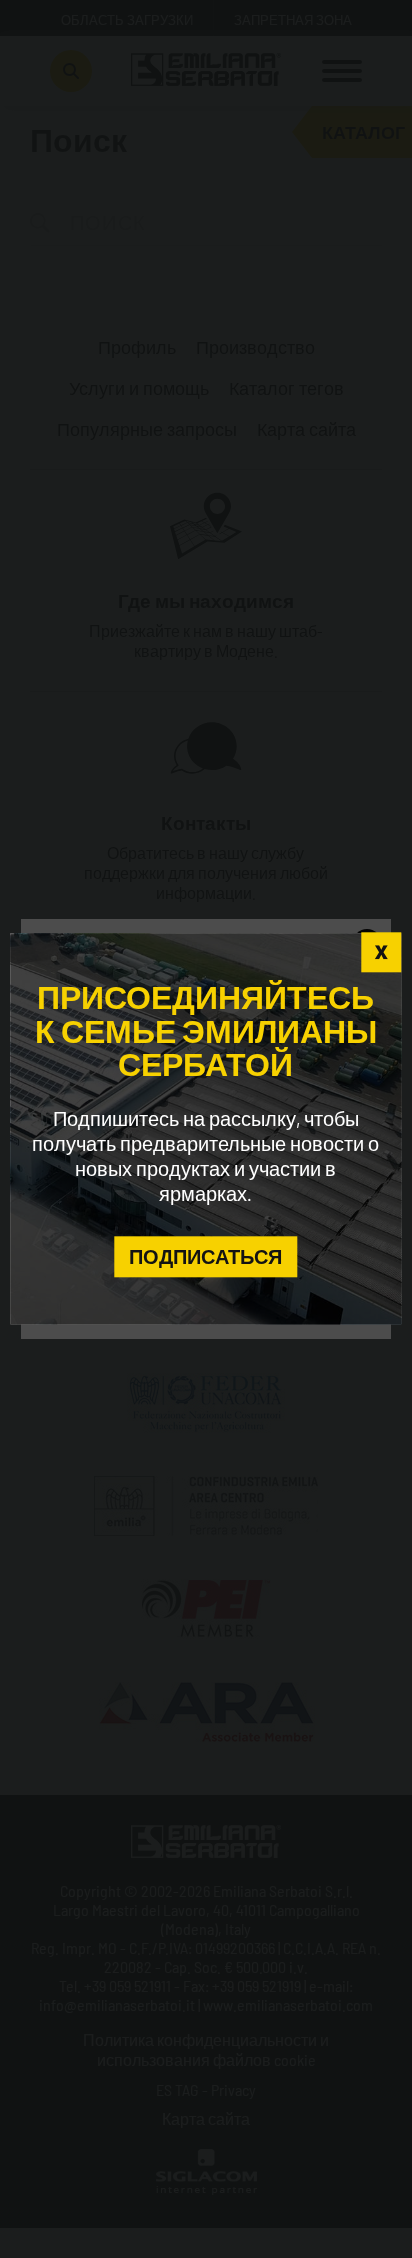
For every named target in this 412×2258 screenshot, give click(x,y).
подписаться (205, 1256)
